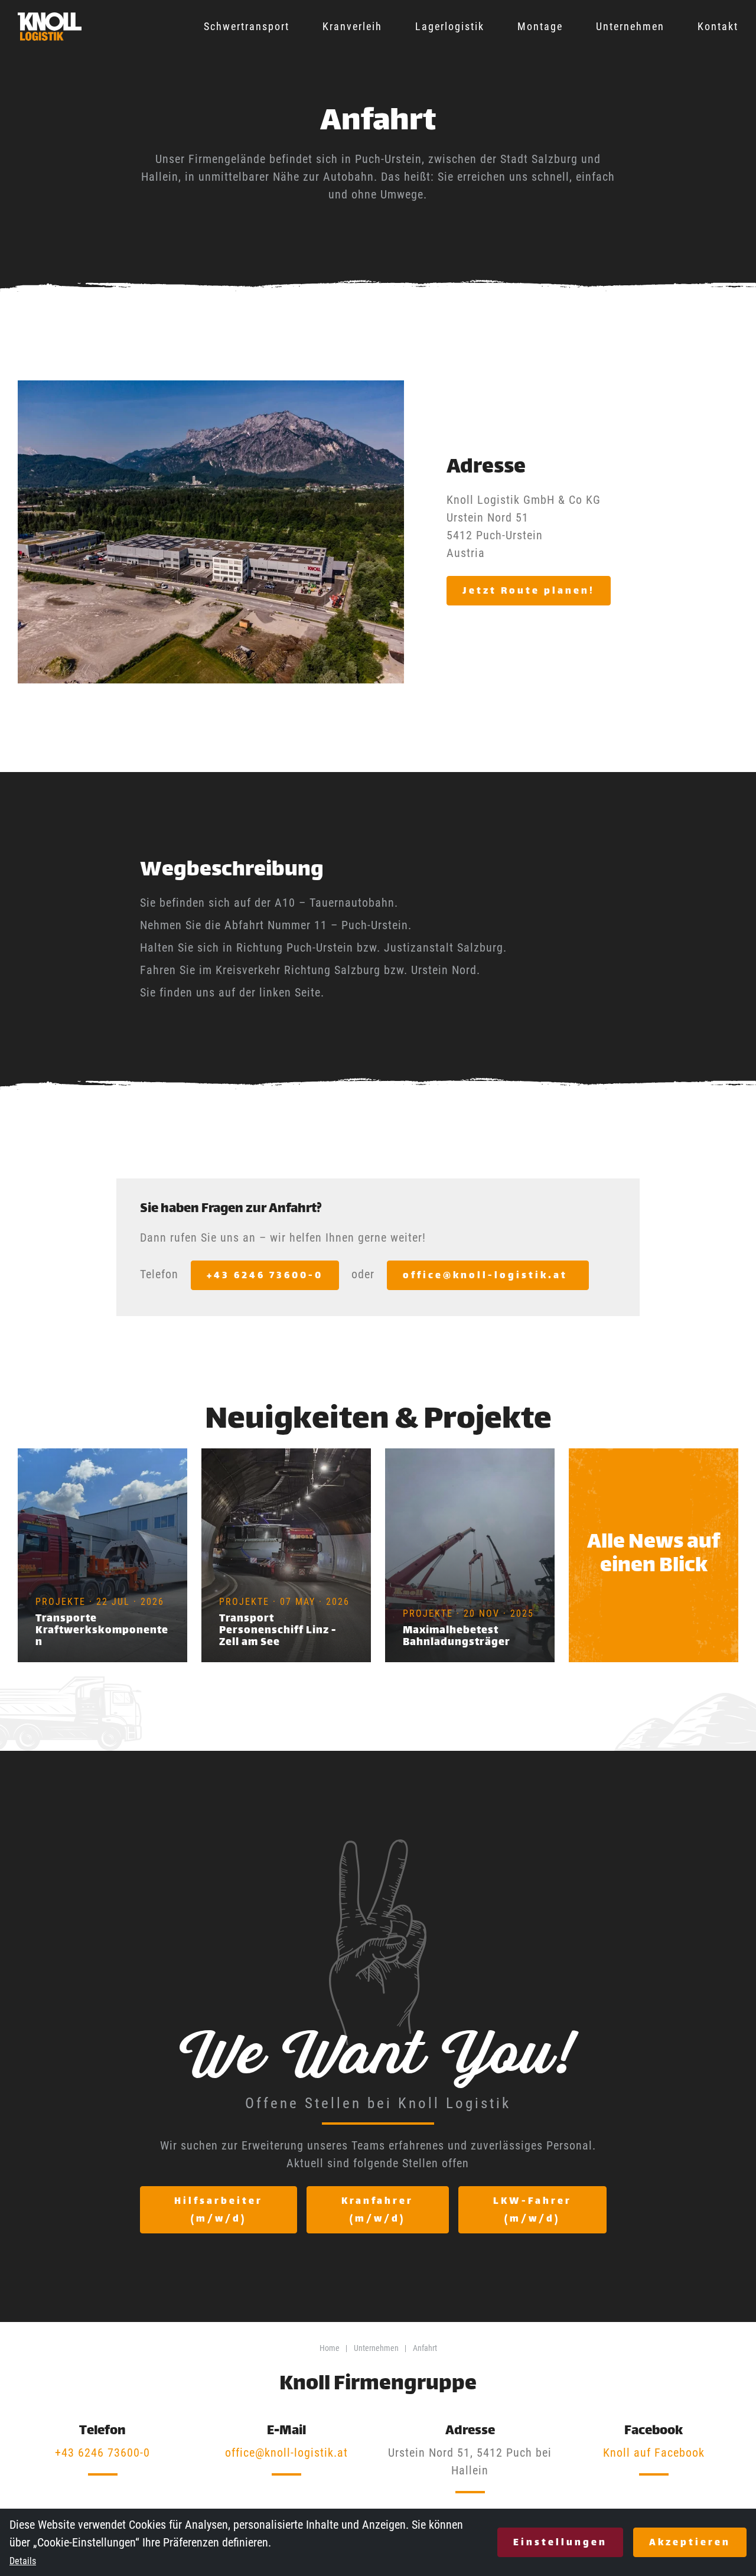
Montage (540, 26)
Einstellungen (560, 2543)
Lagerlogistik (450, 26)
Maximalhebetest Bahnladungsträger (457, 1637)
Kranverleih (352, 26)
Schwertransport (247, 26)
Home (330, 2348)
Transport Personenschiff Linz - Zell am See (278, 1631)
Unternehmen (630, 26)
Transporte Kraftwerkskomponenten (102, 1631)
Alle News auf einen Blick (654, 1555)
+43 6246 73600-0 (102, 2453)
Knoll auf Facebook (654, 2453)
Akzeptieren (690, 2543)
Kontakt (718, 26)
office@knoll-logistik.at (286, 2453)
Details (23, 2561)
